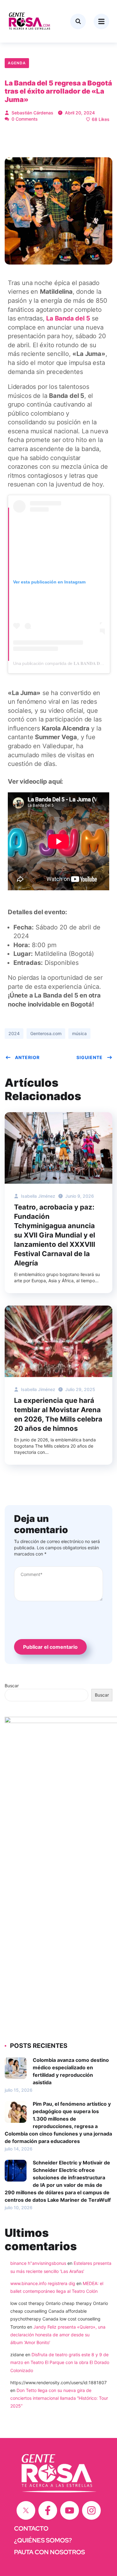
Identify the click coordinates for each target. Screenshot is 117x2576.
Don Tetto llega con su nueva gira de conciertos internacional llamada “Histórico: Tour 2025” (59, 2398)
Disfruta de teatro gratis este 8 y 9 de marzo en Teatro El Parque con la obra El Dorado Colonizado (60, 2362)
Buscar (12, 1686)
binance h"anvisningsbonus (38, 2263)
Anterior (27, 1057)
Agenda (17, 63)
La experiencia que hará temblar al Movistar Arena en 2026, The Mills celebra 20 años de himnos (58, 1414)
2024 (14, 1033)
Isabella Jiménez (37, 1196)
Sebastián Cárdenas (32, 113)
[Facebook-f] (48, 2510)
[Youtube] (70, 2510)
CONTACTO (31, 2528)
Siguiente (90, 1057)
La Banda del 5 (68, 318)
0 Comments (24, 119)
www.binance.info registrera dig (43, 2283)
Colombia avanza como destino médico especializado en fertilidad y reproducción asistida (71, 2071)
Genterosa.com (46, 1033)
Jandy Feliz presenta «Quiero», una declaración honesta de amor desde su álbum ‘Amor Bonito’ (58, 2335)
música (79, 1033)
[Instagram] (91, 2510)
